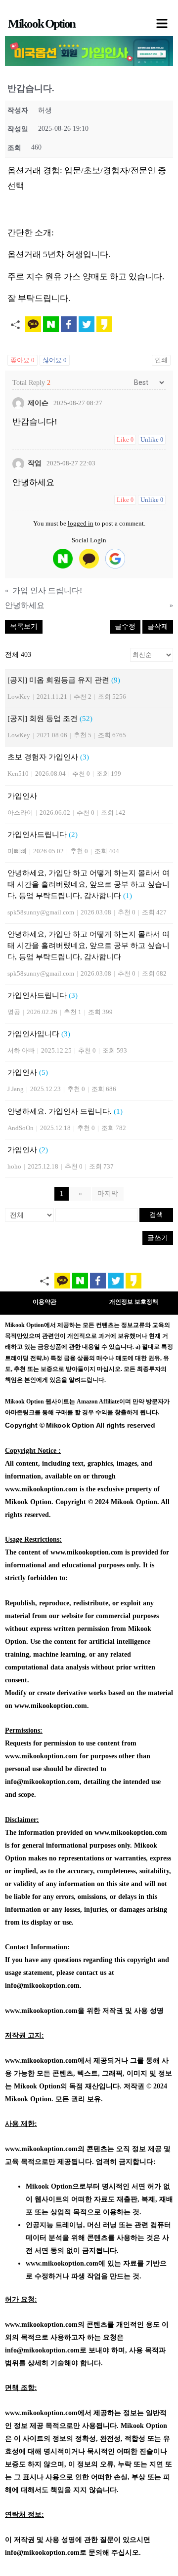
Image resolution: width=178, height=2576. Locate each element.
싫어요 (55, 360)
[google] (115, 559)
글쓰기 (158, 1238)
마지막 (108, 1193)
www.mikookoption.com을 (45, 2011)
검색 (156, 1215)
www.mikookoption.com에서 (48, 2061)
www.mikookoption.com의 (45, 2149)
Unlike (152, 439)
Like (125, 439)
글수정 (125, 626)
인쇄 (161, 360)
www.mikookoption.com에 (66, 2263)
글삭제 (158, 626)
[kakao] (89, 559)
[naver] (63, 559)
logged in (81, 523)
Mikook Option (42, 23)
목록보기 (24, 626)
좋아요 (22, 360)
